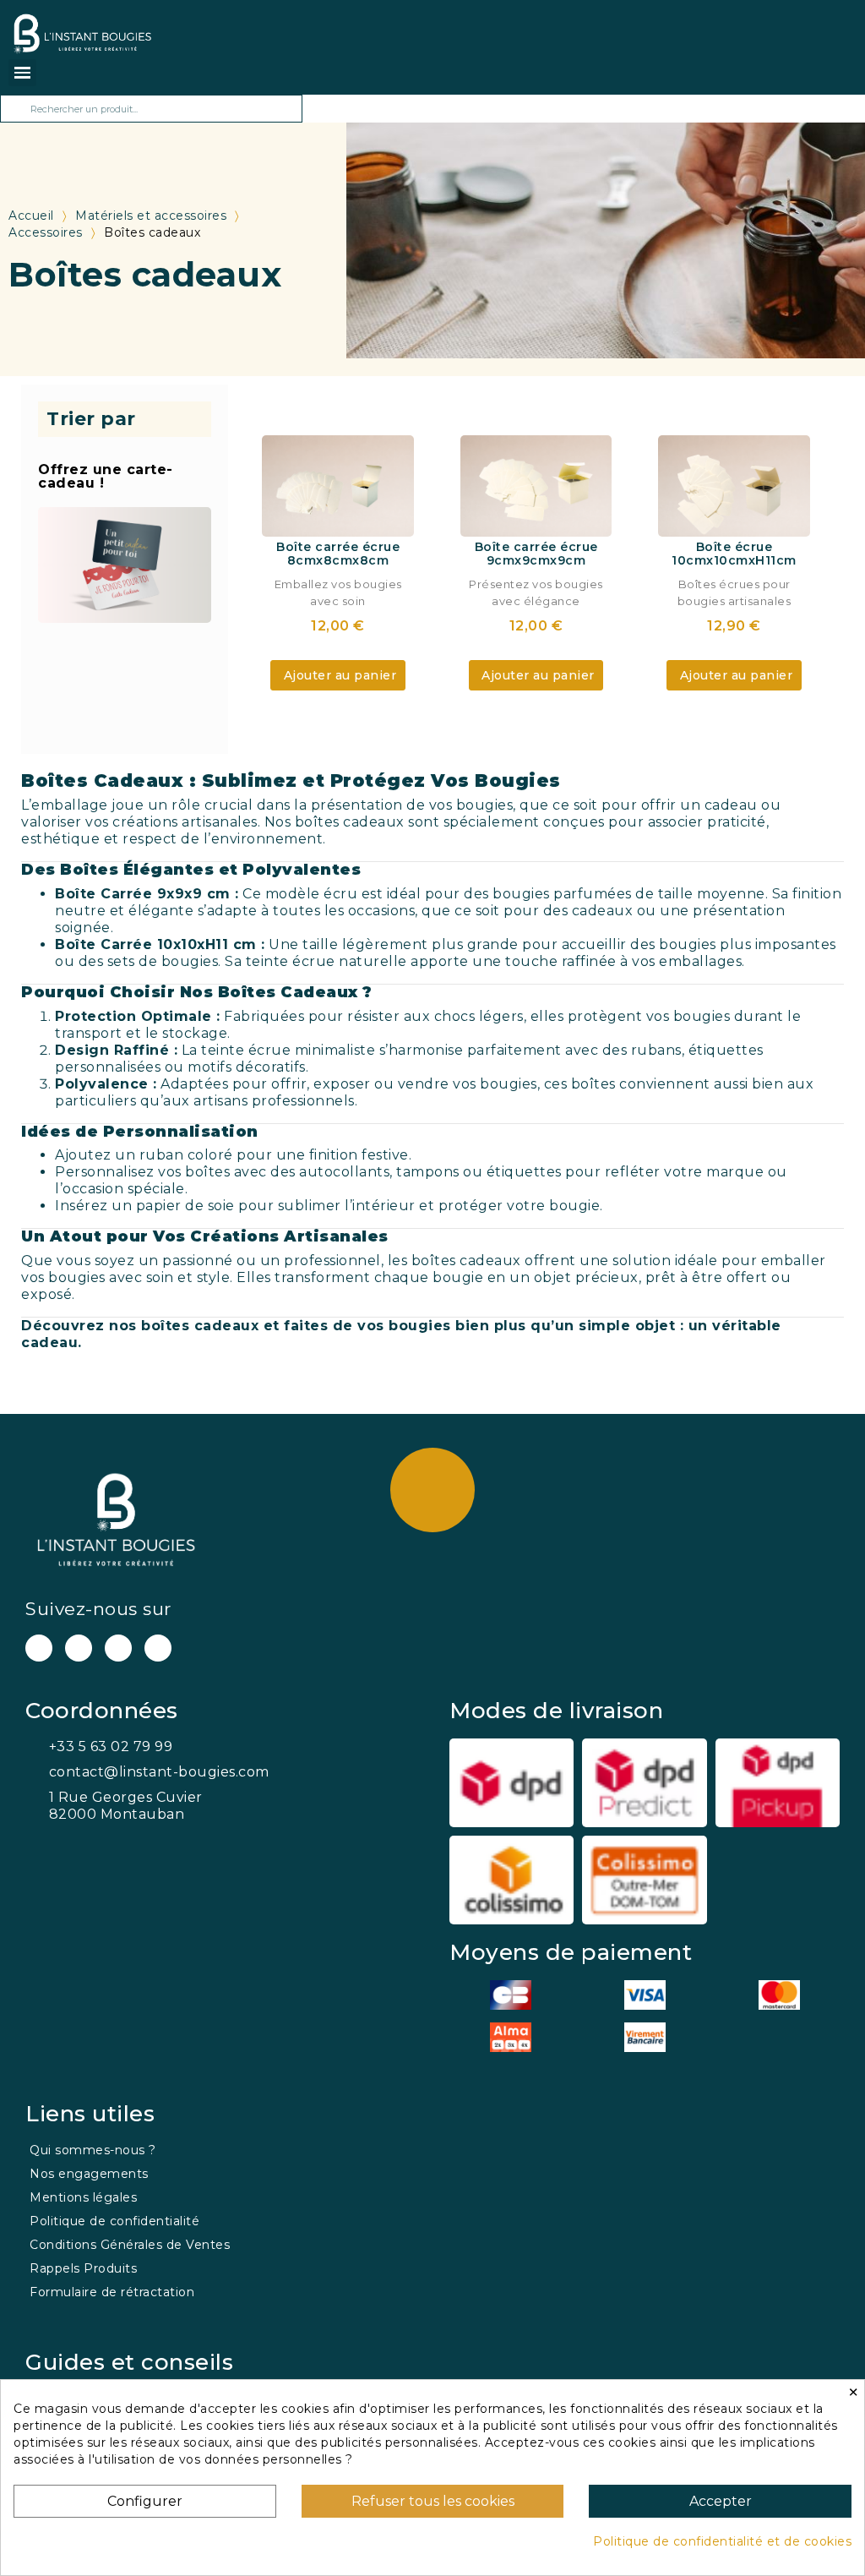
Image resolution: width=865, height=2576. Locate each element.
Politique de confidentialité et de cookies (722, 2541)
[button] (338, 675)
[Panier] (163, 33)
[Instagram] (118, 1648)
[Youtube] (39, 1648)
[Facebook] (79, 1648)
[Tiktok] (158, 1648)
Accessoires (46, 232)
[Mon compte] (186, 28)
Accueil (31, 216)
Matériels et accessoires (151, 216)
